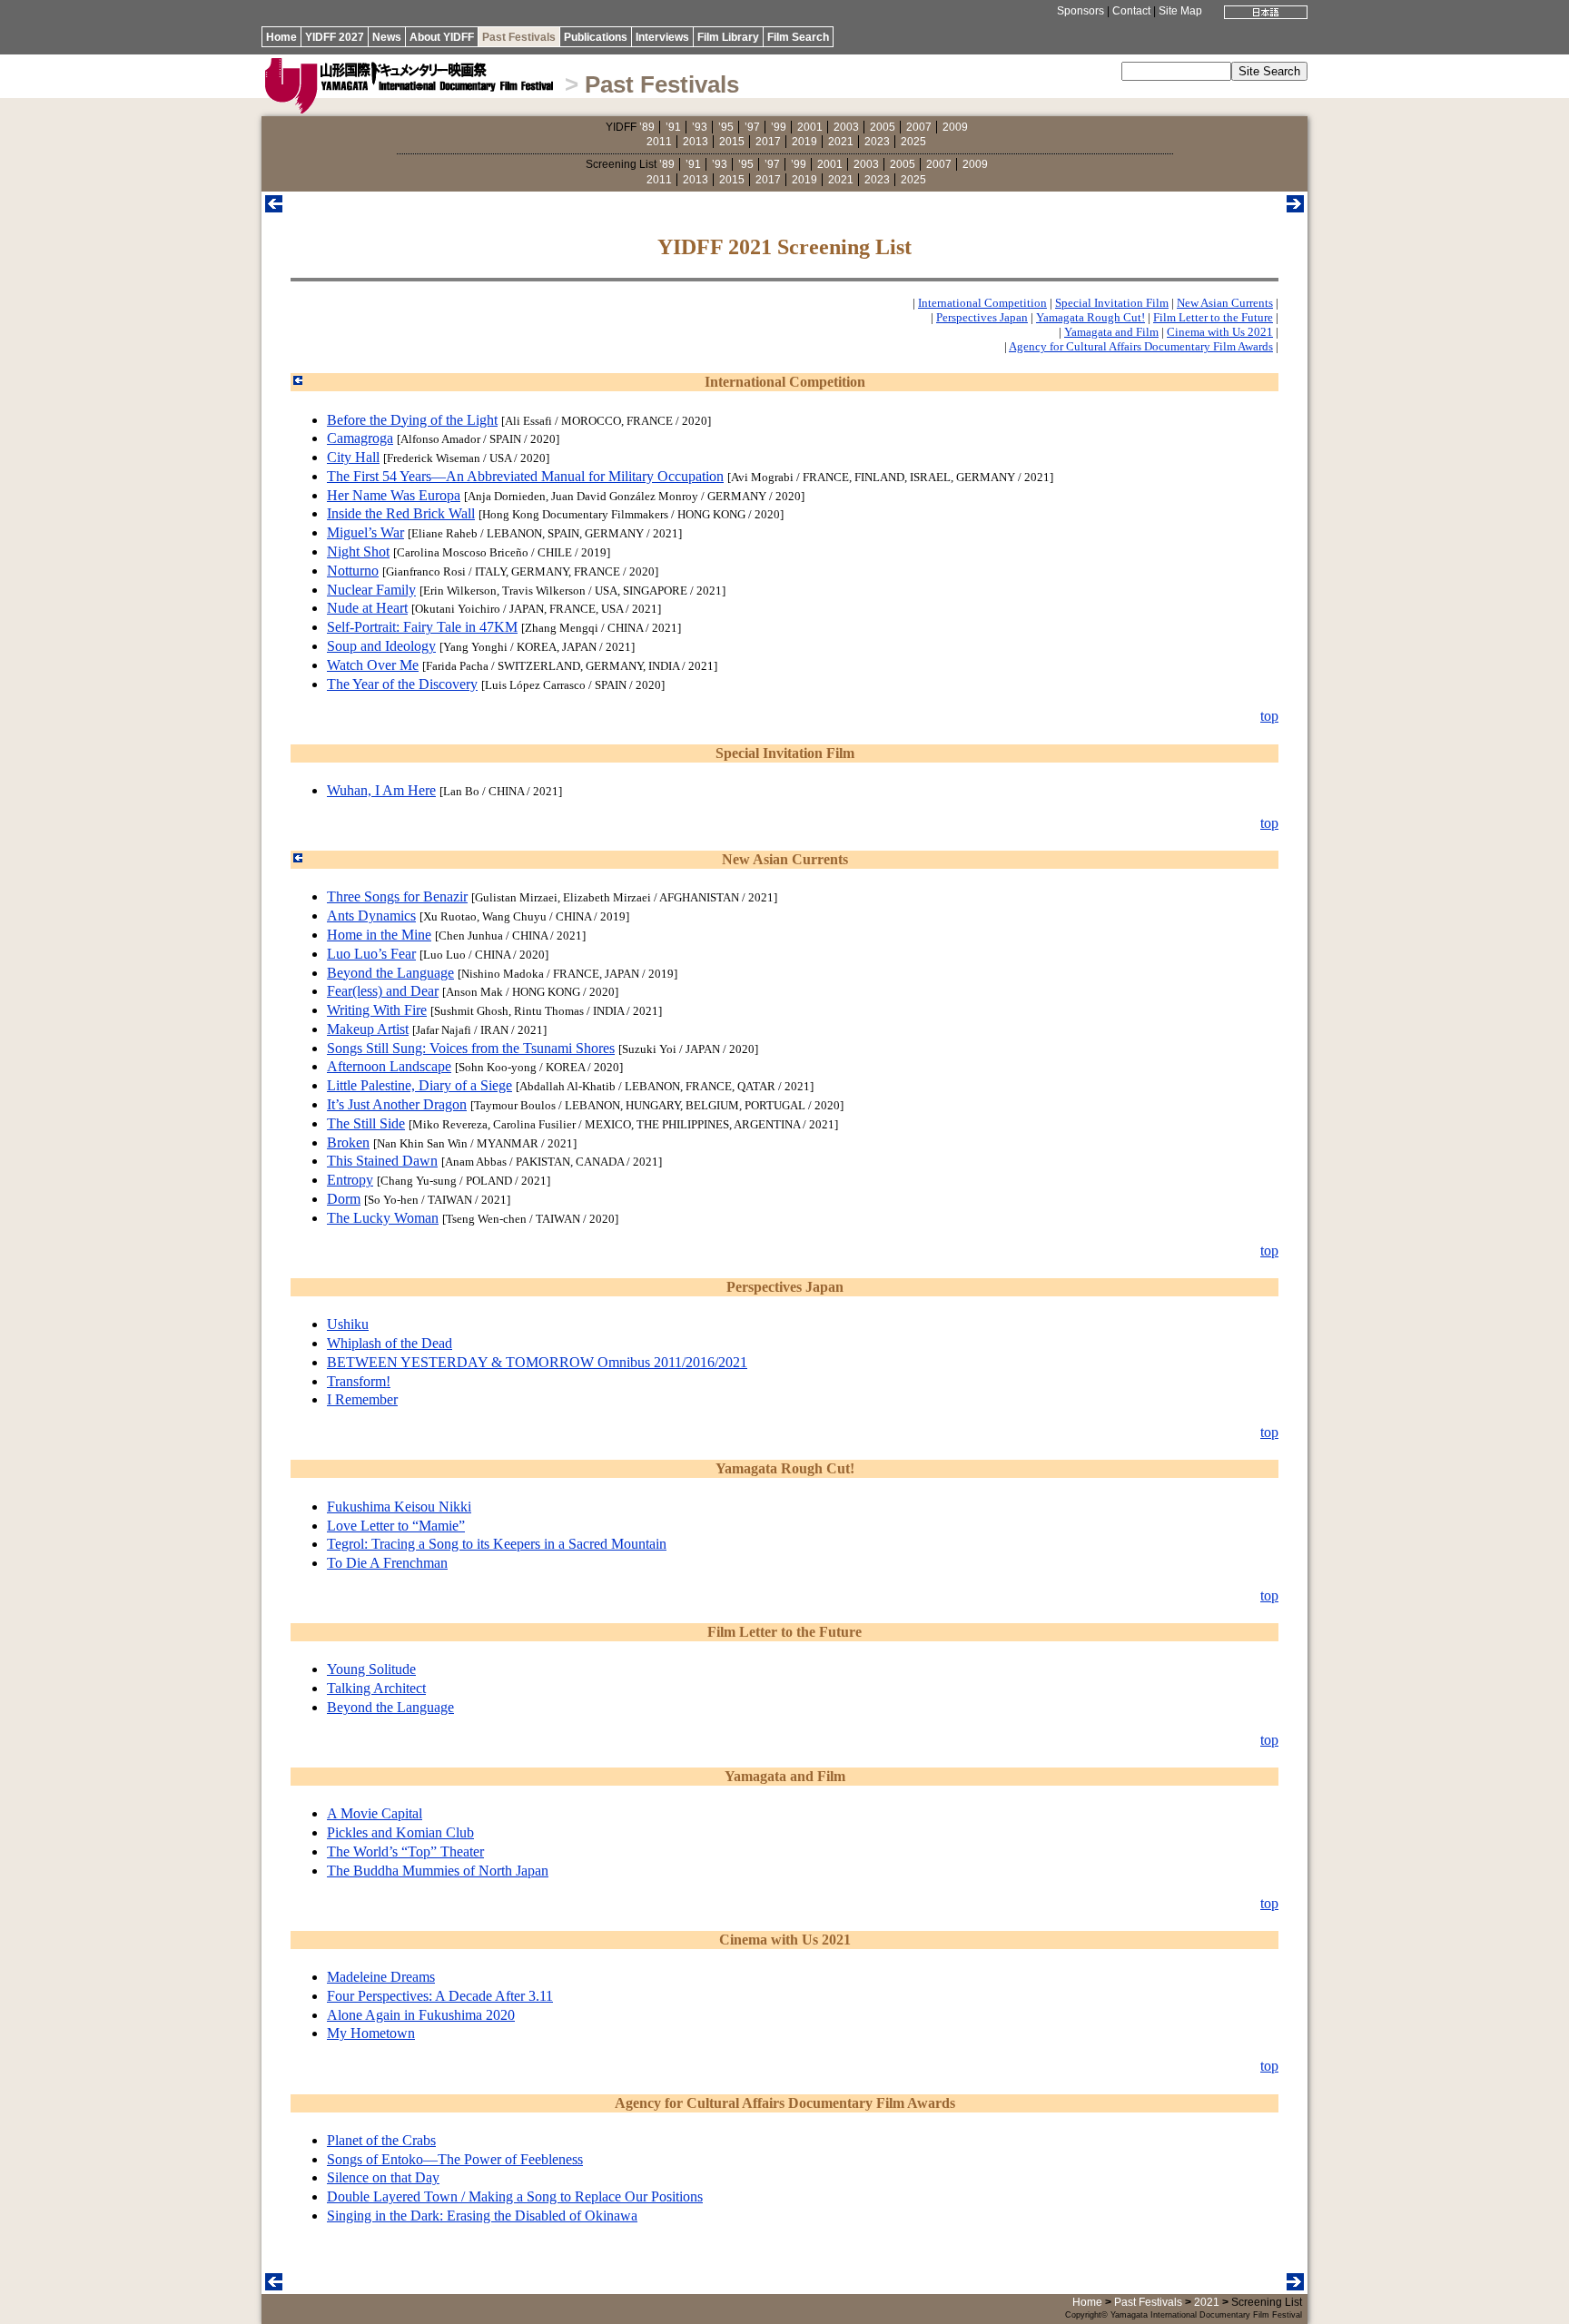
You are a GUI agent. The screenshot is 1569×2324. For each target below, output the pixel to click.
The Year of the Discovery (402, 684)
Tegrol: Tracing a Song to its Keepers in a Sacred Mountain (497, 1544)
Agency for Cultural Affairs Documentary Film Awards (1141, 346)
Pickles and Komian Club (400, 1832)
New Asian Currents (1225, 303)
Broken (348, 1142)
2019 (804, 142)
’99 (779, 127)
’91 (673, 127)
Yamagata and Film (1111, 332)
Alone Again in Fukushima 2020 (421, 2015)
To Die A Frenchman (387, 1563)
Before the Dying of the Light (412, 420)
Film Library (728, 37)
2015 (732, 142)
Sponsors (1081, 11)
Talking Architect (376, 1688)
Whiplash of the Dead (390, 1343)
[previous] (274, 207)
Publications (596, 37)
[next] (1295, 207)
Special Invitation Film (1112, 303)
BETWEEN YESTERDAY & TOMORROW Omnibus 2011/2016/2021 (537, 1362)
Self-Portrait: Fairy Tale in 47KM (422, 627)
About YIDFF (442, 37)
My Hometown (371, 2033)
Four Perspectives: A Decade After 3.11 (440, 1996)
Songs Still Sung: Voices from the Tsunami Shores (471, 1048)
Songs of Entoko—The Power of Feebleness (455, 2159)
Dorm (344, 1199)
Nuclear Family (371, 590)
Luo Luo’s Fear (371, 954)
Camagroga (360, 438)
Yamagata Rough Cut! (1090, 317)
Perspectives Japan (982, 317)
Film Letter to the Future (1213, 317)
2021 (841, 142)
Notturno (353, 571)
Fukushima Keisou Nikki (399, 1507)
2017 (768, 142)
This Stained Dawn (382, 1161)
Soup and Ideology (381, 646)
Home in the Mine (379, 935)
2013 (696, 142)
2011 (659, 142)
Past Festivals (519, 37)
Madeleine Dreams (381, 1977)
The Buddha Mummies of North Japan (438, 1871)
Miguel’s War (365, 532)
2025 (913, 142)
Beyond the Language (390, 973)
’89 (647, 127)
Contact (1131, 11)
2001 (810, 127)
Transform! (359, 1381)
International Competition (982, 303)
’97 (752, 127)
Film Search (798, 37)
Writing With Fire (377, 1010)
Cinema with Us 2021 (1220, 332)
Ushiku (348, 1324)
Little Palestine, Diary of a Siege (419, 1085)
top (1269, 716)
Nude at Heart (367, 608)
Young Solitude (371, 1669)
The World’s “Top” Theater (405, 1851)
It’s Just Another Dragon (397, 1104)
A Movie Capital (375, 1813)
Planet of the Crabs (381, 2140)
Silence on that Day (383, 2177)
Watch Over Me (373, 665)
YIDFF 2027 (335, 37)
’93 (700, 127)
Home (281, 37)
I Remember (362, 1399)
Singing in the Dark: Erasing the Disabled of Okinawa (482, 2216)
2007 (919, 127)
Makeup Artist (368, 1029)
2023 (877, 142)
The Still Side (366, 1123)
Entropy (350, 1180)
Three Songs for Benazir (397, 896)
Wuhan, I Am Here (381, 790)
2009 (955, 127)
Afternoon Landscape (389, 1066)
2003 (846, 127)
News (387, 37)
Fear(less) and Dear (383, 991)
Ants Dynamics (371, 916)
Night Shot (358, 551)
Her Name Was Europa (394, 495)
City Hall (353, 457)
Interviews (662, 37)
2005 (883, 127)
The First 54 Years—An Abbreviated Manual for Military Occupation (525, 476)
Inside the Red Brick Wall (401, 513)
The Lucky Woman (383, 1218)
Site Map (1180, 11)
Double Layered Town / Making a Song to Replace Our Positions (515, 2196)
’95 (726, 127)
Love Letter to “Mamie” (396, 1526)
